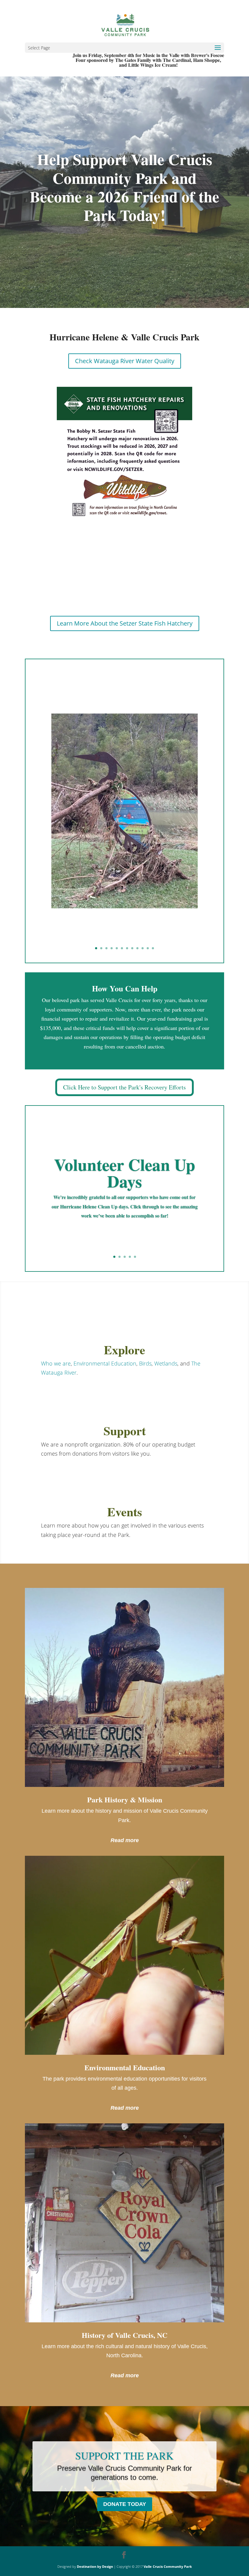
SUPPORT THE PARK (124, 2456)
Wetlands (166, 1363)
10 (143, 948)
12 (153, 948)
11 (148, 948)
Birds (145, 1363)
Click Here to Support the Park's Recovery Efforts (124, 1087)
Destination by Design (95, 2566)
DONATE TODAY (125, 2504)
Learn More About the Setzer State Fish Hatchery (125, 623)
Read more (125, 1840)
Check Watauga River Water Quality (125, 361)
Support (125, 1431)
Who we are (56, 1363)
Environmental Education (105, 1363)
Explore (124, 1350)
